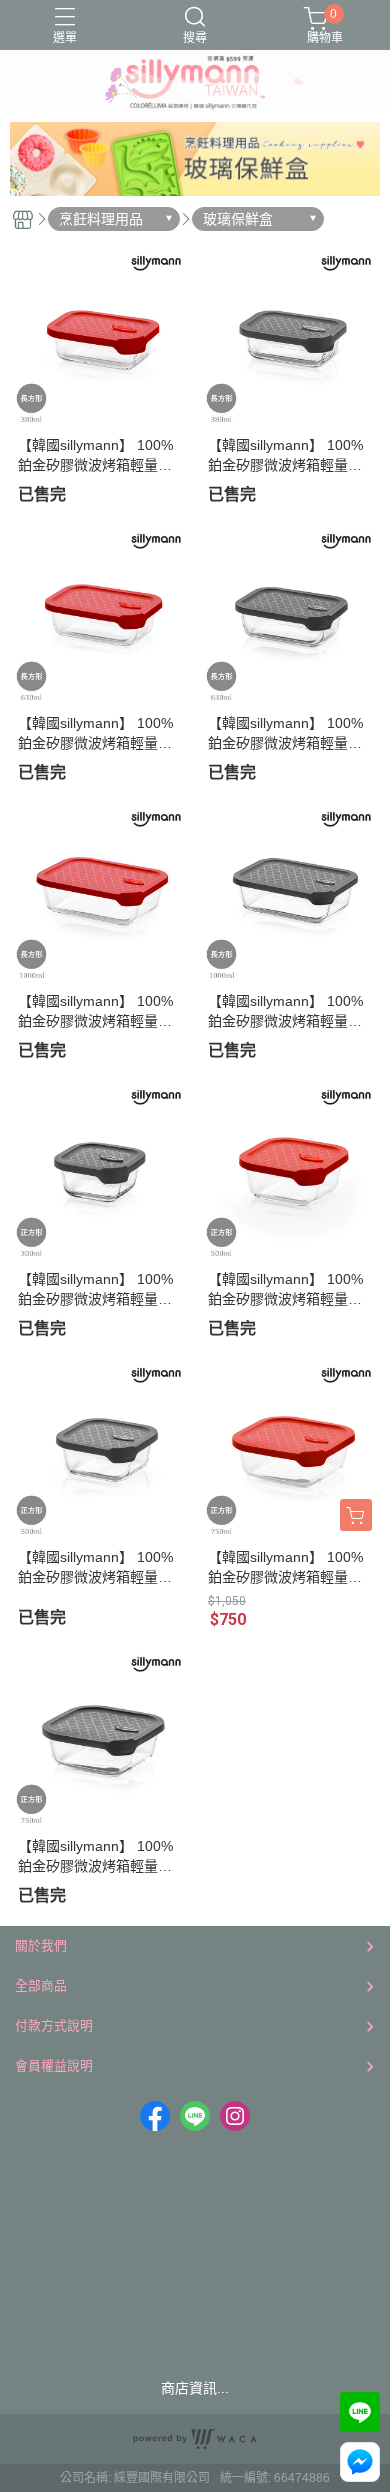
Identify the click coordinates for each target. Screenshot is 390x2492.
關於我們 (41, 1945)
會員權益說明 (54, 2065)
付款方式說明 (54, 2025)
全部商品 (41, 1985)
